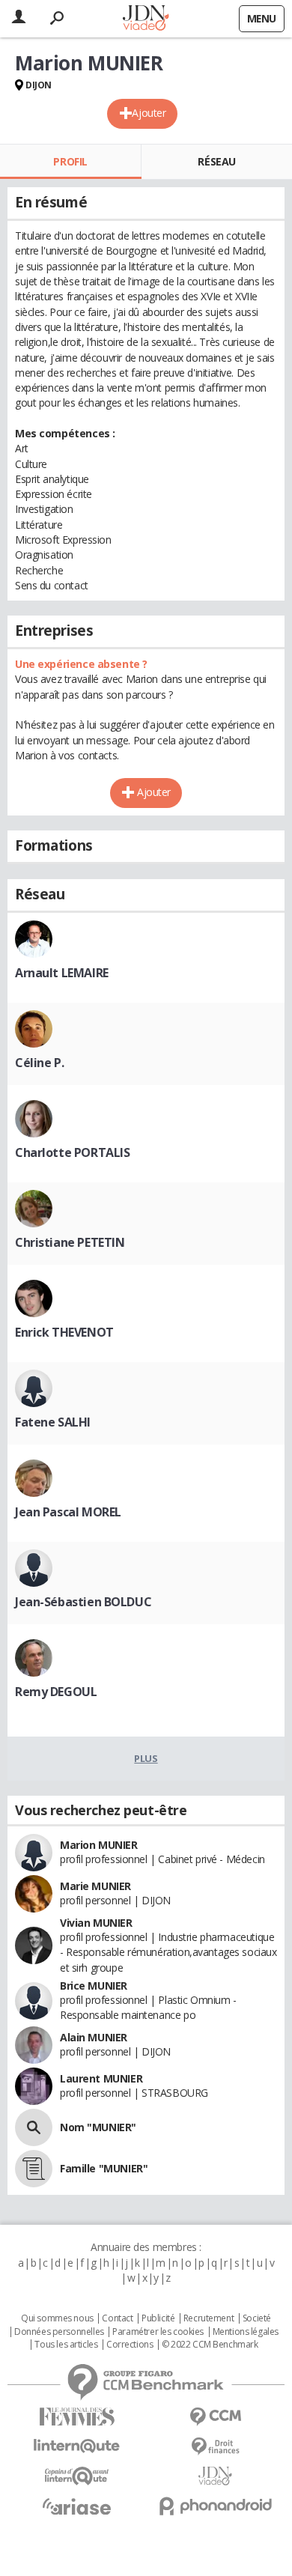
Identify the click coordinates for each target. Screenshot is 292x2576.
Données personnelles (59, 2332)
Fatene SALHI (53, 1422)
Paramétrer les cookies (158, 2332)
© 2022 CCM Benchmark (210, 2345)
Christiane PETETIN (70, 1242)
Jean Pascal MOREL (68, 1512)
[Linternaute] (77, 2446)
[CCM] (215, 2417)
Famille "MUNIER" (104, 2168)
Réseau (216, 161)
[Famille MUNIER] (34, 2169)
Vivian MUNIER (96, 1923)
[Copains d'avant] (77, 2476)
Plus (146, 1758)
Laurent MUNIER (101, 2078)
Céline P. (39, 1063)
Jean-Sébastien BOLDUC (83, 1602)
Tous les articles (66, 2345)
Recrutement (209, 2318)
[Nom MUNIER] (34, 2127)
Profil (70, 161)
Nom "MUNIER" (98, 2127)
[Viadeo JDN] (215, 2476)
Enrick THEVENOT (64, 1332)
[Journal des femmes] (77, 2417)
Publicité (158, 2318)
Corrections (130, 2345)
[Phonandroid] (215, 2506)
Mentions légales (246, 2332)
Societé (257, 2318)
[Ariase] (77, 2506)
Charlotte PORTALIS (72, 1152)
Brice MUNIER (94, 1986)
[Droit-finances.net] (215, 2447)
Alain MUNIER (94, 2037)
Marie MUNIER (95, 1886)
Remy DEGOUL (56, 1692)
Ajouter (149, 113)
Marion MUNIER (99, 1845)
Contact (117, 2318)
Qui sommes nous (57, 2318)
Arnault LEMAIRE (62, 973)
